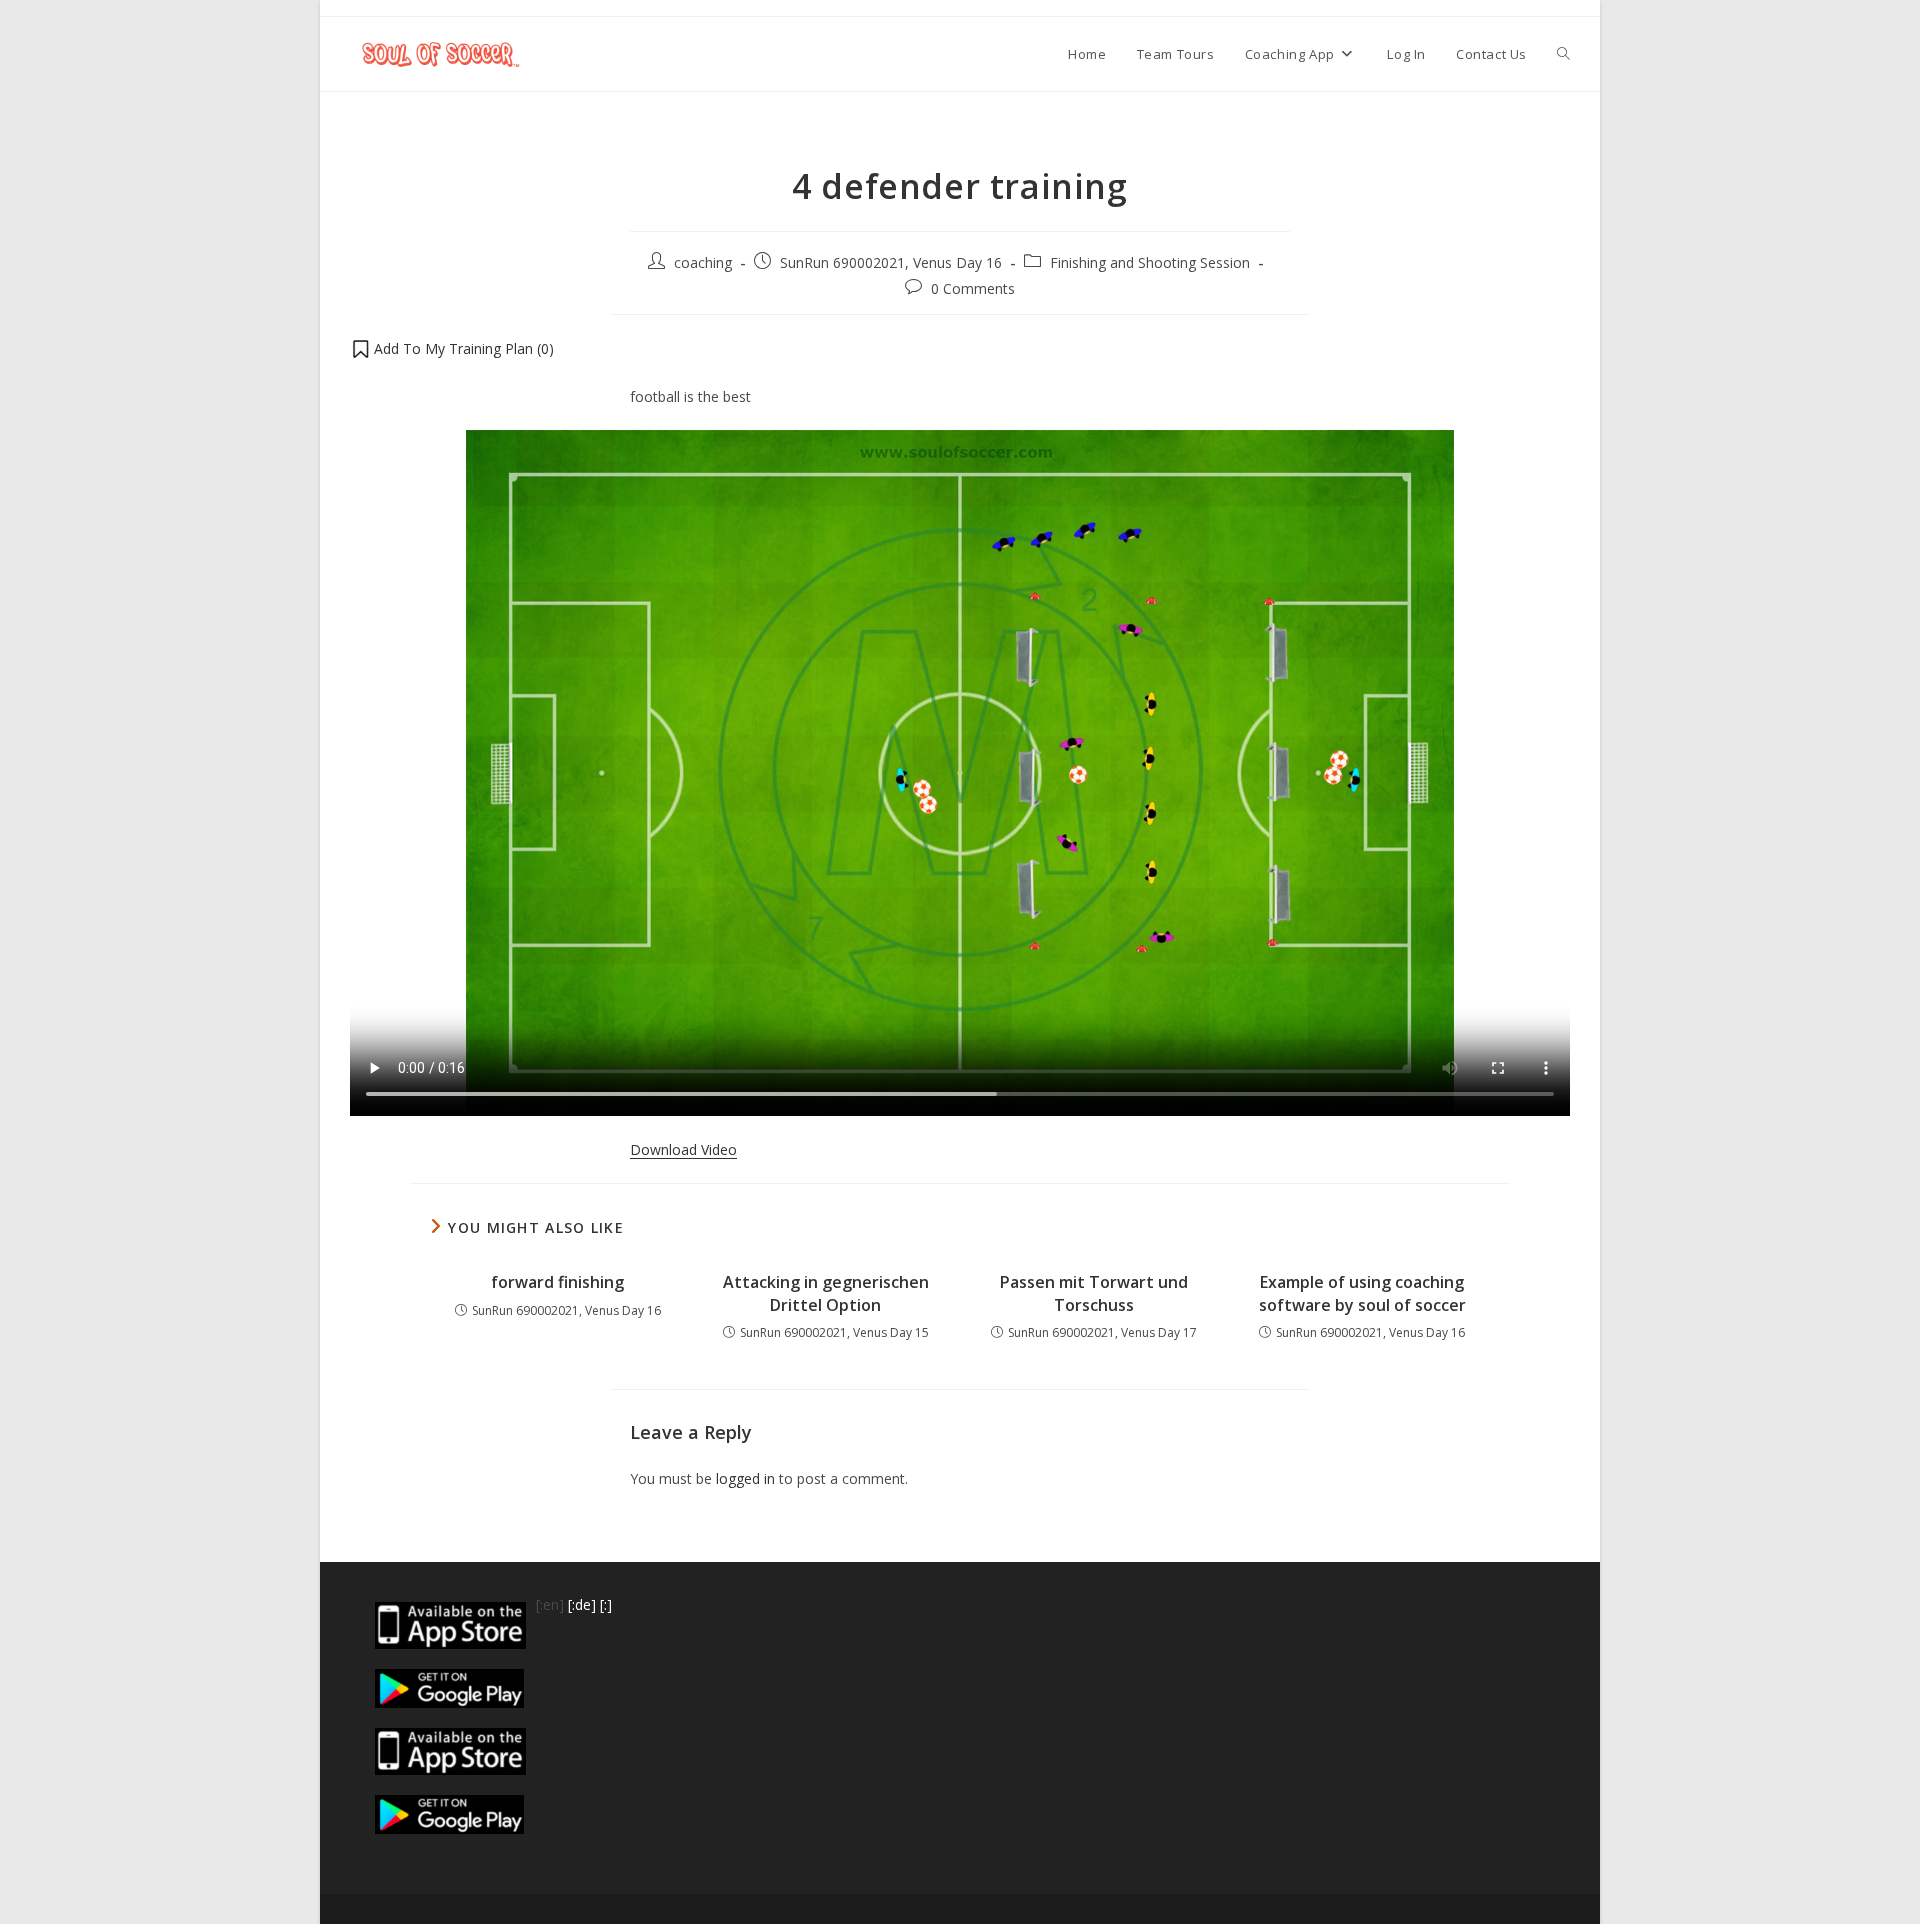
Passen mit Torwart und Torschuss (1094, 1293)
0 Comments (973, 288)
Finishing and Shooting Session (1150, 262)
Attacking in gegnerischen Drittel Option (826, 1293)
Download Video (683, 1149)
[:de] (582, 1604)
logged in (745, 1478)
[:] (606, 1604)
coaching (703, 262)
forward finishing (557, 1282)
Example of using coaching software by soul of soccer (1362, 1293)
